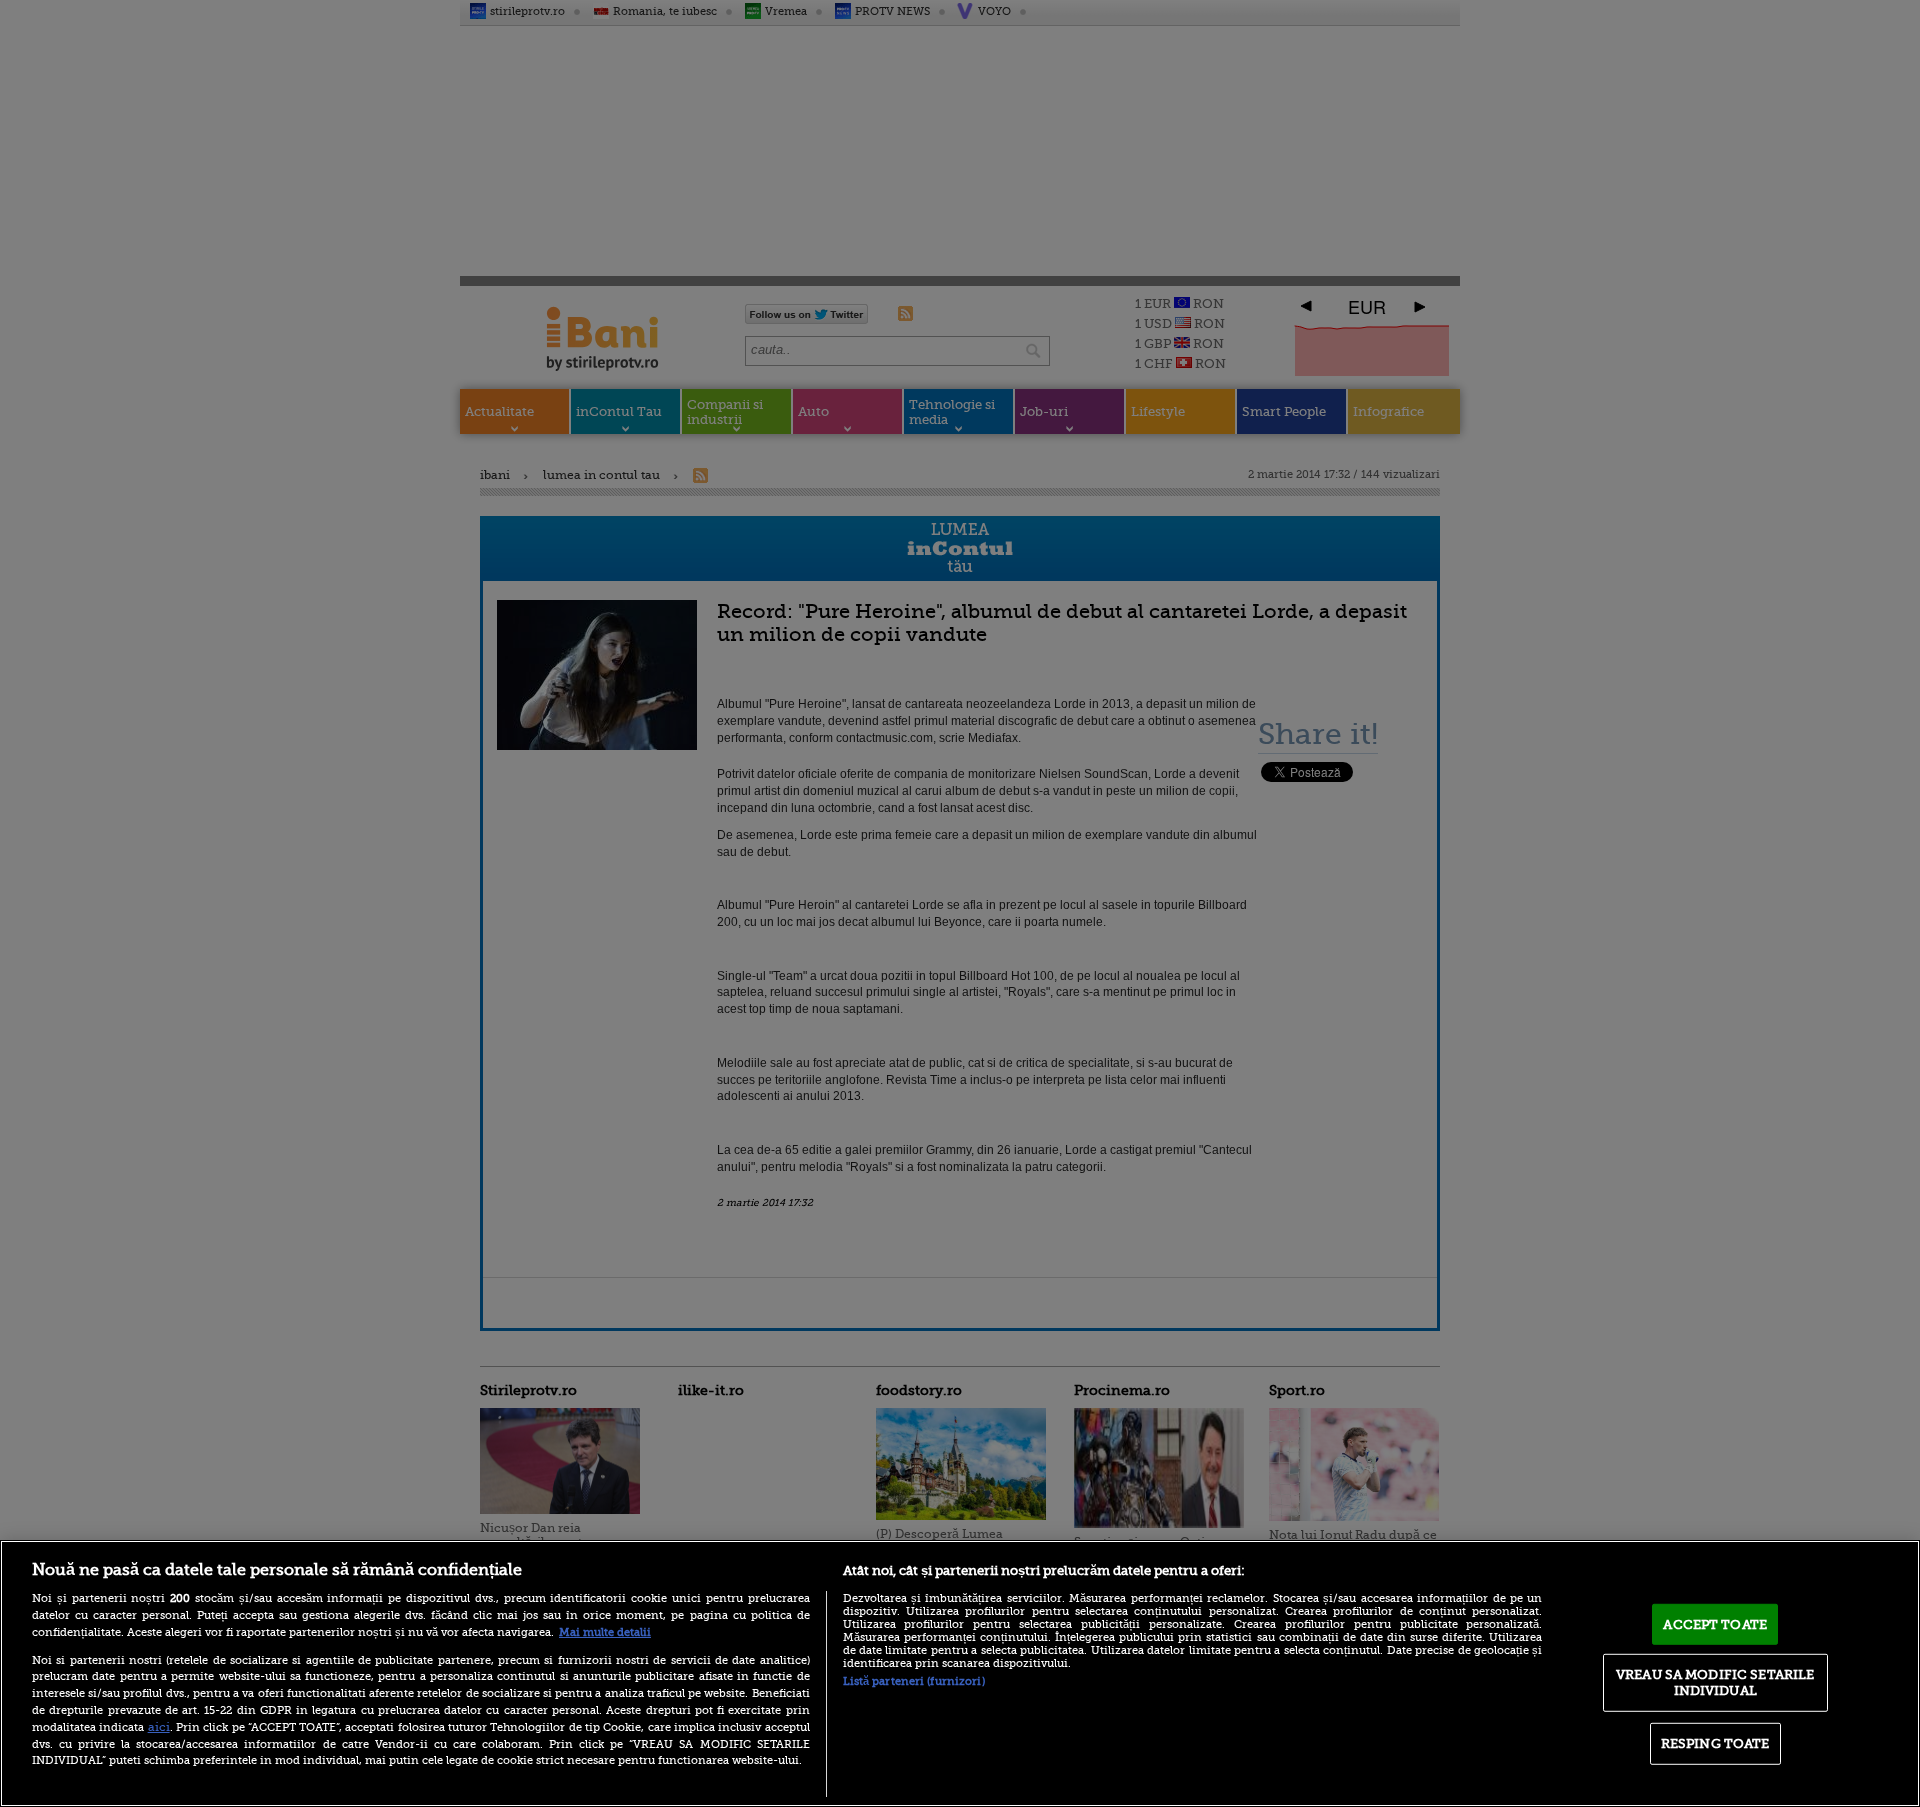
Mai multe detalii (605, 1632)
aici (159, 1727)
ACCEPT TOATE (1715, 1623)
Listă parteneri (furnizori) (914, 1681)
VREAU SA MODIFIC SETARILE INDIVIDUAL (1715, 1682)
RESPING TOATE (1715, 1743)
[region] (960, 1673)
